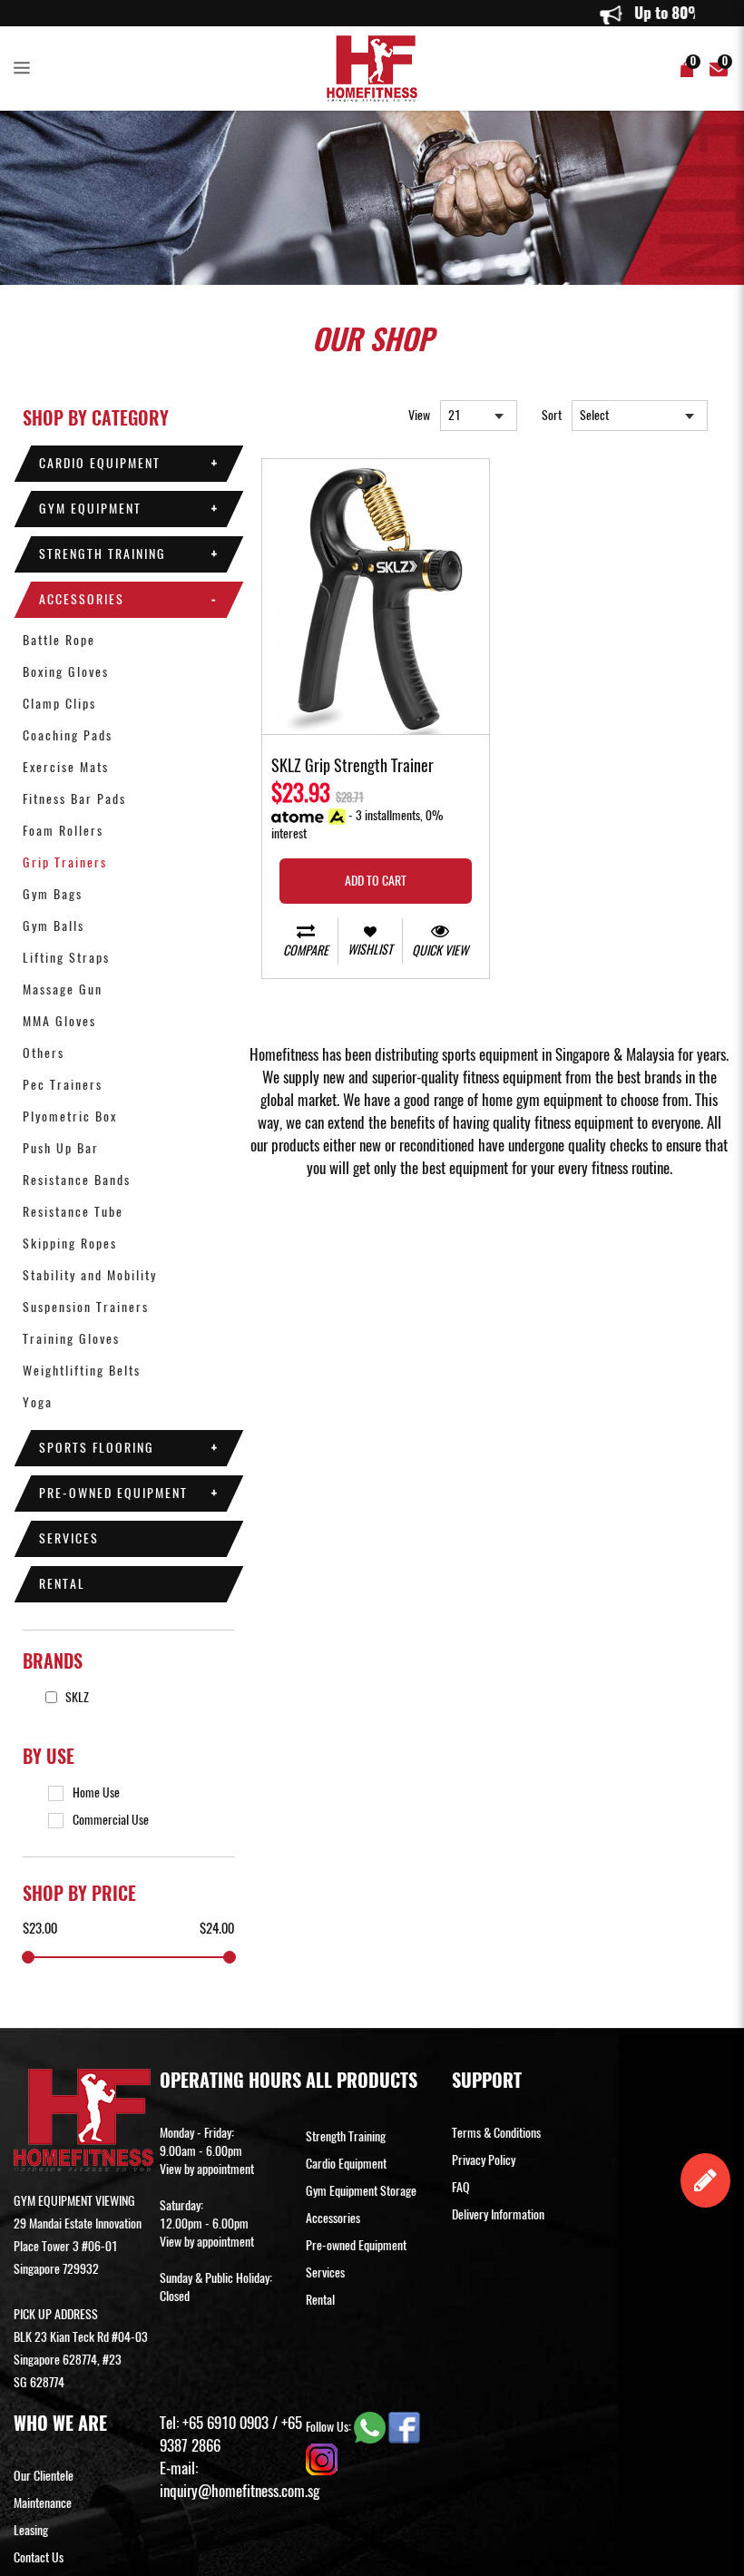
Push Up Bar (61, 1148)
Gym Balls (54, 926)
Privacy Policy (484, 2160)
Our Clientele (44, 2476)
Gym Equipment (90, 509)
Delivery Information (498, 2214)
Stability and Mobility (90, 1275)
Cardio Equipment (100, 463)
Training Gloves (71, 1339)
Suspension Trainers (86, 1307)
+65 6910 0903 (225, 2423)
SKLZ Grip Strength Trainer (352, 767)
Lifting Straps (66, 958)
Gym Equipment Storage (361, 2191)
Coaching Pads (68, 735)
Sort (552, 415)
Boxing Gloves (66, 672)
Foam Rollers (63, 831)
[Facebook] (404, 2427)
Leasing (31, 2530)
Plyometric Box (70, 1117)
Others (44, 1053)
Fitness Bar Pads (74, 799)
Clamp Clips (59, 704)
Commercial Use (111, 1820)
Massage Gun (63, 989)
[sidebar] (25, 69)
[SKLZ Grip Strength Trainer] (376, 597)
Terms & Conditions (496, 2133)
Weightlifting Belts (82, 1371)
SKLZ (76, 1697)
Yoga (38, 1402)
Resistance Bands (77, 1180)
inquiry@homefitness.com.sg (240, 2491)
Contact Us (39, 2557)
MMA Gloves (59, 1021)
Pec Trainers (63, 1085)
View (419, 415)
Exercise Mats (66, 767)
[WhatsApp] (371, 2427)
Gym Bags (53, 894)
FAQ (461, 2187)
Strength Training (103, 554)
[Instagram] (322, 2458)
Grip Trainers (65, 862)
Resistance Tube (73, 1212)
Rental (62, 1584)
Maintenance (43, 2503)
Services (69, 1538)
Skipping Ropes (70, 1244)
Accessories (82, 599)
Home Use (96, 1792)
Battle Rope (59, 640)
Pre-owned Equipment (113, 1493)
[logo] (372, 69)
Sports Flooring (97, 1448)
